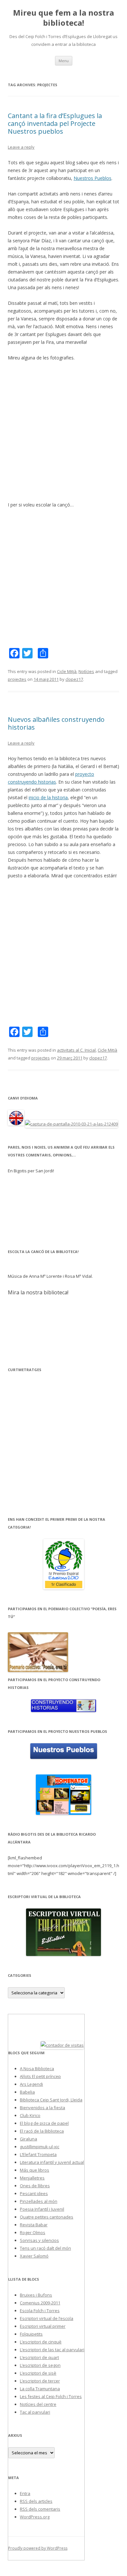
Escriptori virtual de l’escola (47, 2318)
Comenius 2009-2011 (40, 2303)
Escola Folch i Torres (40, 2311)
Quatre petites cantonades (47, 2217)
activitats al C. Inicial (76, 1050)
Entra (25, 2493)
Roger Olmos (33, 2232)
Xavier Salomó (34, 2256)
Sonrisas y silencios (39, 2240)
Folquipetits (31, 2334)
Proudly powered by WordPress (38, 2548)
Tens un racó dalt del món (45, 2248)
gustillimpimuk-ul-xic (40, 2147)
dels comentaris (40, 2509)
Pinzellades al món (39, 2201)
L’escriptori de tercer (40, 2381)
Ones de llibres (35, 2186)
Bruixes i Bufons (36, 2295)
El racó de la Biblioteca (42, 2131)
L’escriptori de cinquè (41, 2342)
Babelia (27, 2092)
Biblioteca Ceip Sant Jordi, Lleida (51, 2100)
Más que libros (35, 2170)
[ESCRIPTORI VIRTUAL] (63, 1932)
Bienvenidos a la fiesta (42, 2108)
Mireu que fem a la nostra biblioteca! (63, 18)
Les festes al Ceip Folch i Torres (51, 2396)
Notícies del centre (38, 2404)
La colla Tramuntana (40, 2389)
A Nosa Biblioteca (37, 2069)
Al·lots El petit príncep (40, 2076)
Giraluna (28, 2139)
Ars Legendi (31, 2084)
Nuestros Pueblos (92, 178)
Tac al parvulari (35, 2412)
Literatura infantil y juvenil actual (52, 2162)
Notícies (86, 671)
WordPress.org (35, 2517)
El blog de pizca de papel (44, 2123)
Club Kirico (30, 2115)
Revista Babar (34, 2225)
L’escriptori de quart (39, 2357)
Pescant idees (34, 2193)
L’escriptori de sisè (38, 2373)
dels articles (36, 2501)
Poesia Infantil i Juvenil (42, 2209)
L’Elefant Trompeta (38, 2154)
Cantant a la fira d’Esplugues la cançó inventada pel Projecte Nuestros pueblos (55, 123)
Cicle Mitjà (67, 671)
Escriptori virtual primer (43, 2326)
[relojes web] (24, 2045)
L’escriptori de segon (40, 2365)
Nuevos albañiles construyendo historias (56, 723)
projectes (17, 679)
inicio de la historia (48, 797)
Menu (64, 61)
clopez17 (74, 679)
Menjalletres (32, 2178)
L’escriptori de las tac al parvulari (52, 2350)
